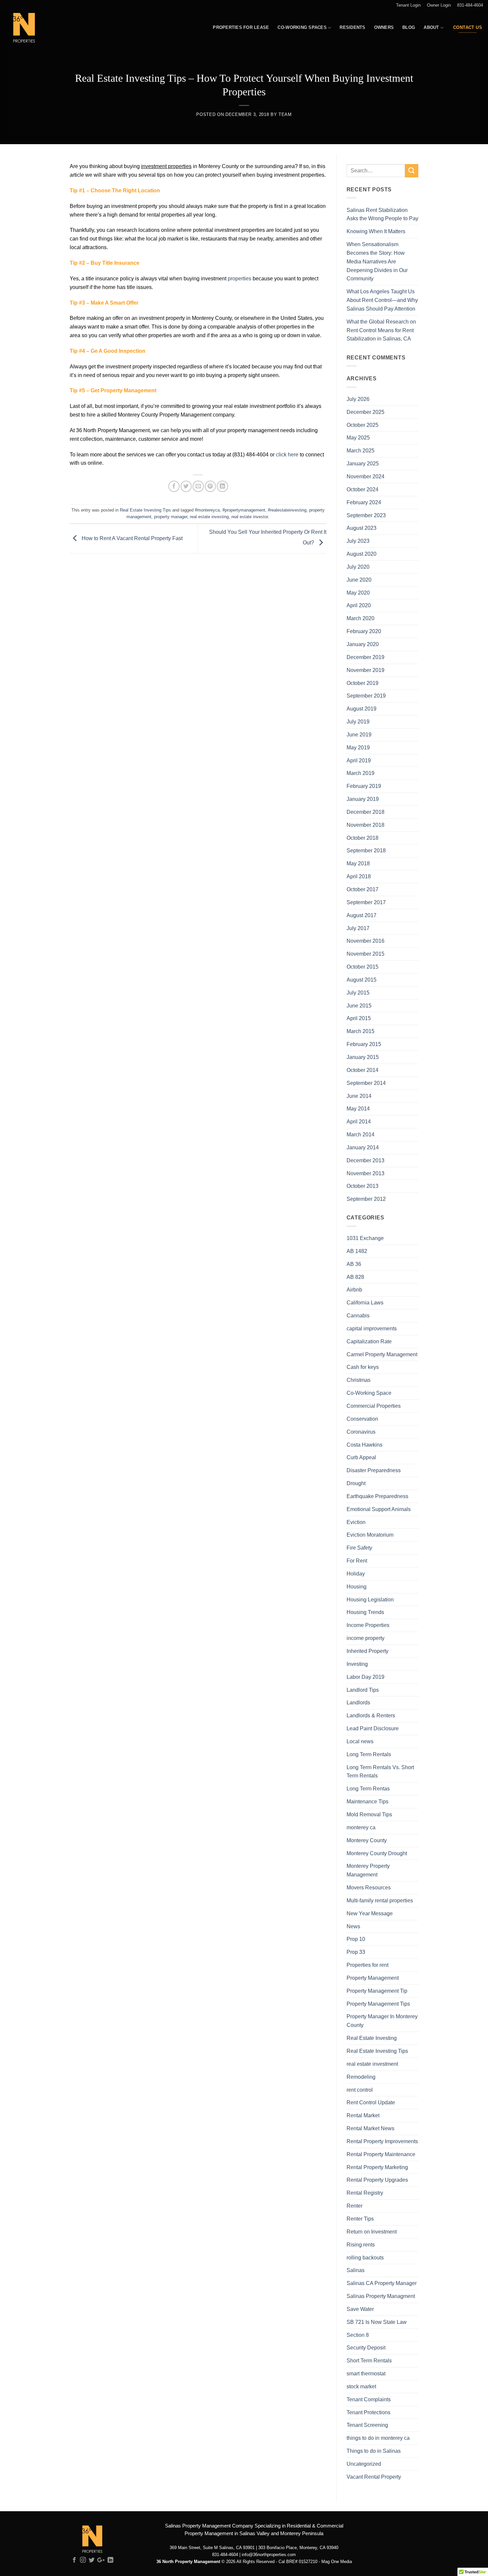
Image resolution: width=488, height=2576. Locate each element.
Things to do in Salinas (374, 2451)
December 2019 (366, 657)
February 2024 (364, 502)
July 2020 (358, 567)
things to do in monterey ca (378, 2438)
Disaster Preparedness (374, 1470)
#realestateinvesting (287, 510)
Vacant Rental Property (374, 2477)
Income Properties (368, 1625)
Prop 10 (356, 1939)
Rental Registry (365, 2193)
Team (285, 114)
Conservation (362, 1419)
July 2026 (358, 399)
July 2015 (358, 993)
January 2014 (363, 1147)
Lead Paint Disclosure (373, 1728)
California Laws (365, 1302)
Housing (357, 1586)
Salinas (356, 2270)
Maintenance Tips (367, 1801)
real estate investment (372, 2064)
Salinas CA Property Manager (382, 2283)
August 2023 (362, 528)
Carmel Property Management (382, 1354)
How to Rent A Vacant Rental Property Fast (131, 538)
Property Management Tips (378, 2004)
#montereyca (207, 510)
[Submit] (412, 171)
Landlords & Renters (371, 1715)
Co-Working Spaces (302, 27)
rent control (360, 2090)
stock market (361, 2386)
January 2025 (363, 463)
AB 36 (354, 1264)
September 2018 (366, 850)
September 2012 (366, 1199)
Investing (357, 1664)
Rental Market (363, 2115)
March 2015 (361, 1031)
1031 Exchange (365, 1238)
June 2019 (359, 734)
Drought (356, 1483)
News (353, 1926)
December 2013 (366, 1160)
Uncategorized (364, 2464)
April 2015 (359, 1018)
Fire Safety (359, 1548)
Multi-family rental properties (380, 1900)
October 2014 (363, 1070)
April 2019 (359, 760)
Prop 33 (356, 1952)
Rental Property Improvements (382, 2141)
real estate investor (250, 517)
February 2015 (364, 1044)
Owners (384, 27)
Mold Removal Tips (369, 1814)
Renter (355, 2206)
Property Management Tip (377, 1991)
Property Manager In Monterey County (382, 2021)
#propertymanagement (244, 510)
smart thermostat (366, 2373)
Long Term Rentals (369, 1754)
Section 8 (358, 2335)
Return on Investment (372, 2232)
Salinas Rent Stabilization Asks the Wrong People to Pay (382, 214)
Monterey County (367, 1840)
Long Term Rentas (368, 1788)
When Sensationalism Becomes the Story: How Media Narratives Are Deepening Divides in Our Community (377, 261)
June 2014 (359, 1096)
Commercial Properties (374, 1406)
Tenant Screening (367, 2425)
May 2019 (358, 747)
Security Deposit (366, 2347)
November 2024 (366, 476)
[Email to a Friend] (198, 486)
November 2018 (366, 825)
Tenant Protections (368, 2412)
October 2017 (363, 889)
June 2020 (359, 580)
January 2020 (363, 644)
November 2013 (366, 1173)
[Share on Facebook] (174, 486)
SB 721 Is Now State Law (377, 2322)
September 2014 (366, 1083)
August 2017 (362, 915)
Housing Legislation (370, 1599)
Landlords (358, 1702)
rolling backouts (365, 2257)
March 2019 (361, 773)
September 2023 (366, 515)
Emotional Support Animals (379, 1509)
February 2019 (364, 786)
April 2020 (359, 605)
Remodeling (361, 2077)
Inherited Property (367, 1651)
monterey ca (361, 1827)
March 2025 (361, 450)
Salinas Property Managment (381, 2296)
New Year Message (370, 1913)
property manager (171, 517)
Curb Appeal (361, 1457)
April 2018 (359, 876)
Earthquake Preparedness (377, 1496)
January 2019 (363, 799)
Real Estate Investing (372, 2038)
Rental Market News (370, 2128)
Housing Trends (365, 1612)
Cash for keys (363, 1367)
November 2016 (366, 941)
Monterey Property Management (368, 1870)
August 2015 (362, 980)
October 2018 (363, 838)
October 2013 (363, 1186)
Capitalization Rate (369, 1341)
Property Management (373, 1978)
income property (366, 1638)
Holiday (356, 1574)
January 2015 (363, 1057)
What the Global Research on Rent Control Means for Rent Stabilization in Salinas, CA (381, 330)
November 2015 (366, 954)
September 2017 (366, 902)
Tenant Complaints (369, 2399)
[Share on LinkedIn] (222, 486)
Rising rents (361, 2244)
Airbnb (354, 1289)
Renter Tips (360, 2219)
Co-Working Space (369, 1393)
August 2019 (362, 709)
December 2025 (366, 412)
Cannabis (358, 1315)
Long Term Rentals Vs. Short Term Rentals (380, 1771)
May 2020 (358, 593)
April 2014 (359, 1121)
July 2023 (358, 541)
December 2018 (366, 812)
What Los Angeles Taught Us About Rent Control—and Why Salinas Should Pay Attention (382, 300)
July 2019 (358, 721)
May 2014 (358, 1108)
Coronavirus (361, 1432)
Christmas (359, 1380)
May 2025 (358, 437)
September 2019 (366, 696)
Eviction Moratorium (370, 1535)
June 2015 (359, 1005)
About (431, 27)
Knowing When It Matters (376, 231)
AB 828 (355, 1277)
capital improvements (372, 1328)
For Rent (357, 1561)
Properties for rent (367, 1965)
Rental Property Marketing (377, 2167)
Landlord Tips (363, 1690)
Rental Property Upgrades (377, 2180)
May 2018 (358, 863)
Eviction (356, 1522)
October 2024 (363, 489)
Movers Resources (369, 1887)
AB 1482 (357, 1251)
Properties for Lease (241, 27)
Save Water (360, 2309)
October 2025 (363, 425)
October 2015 (363, 967)
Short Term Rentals (369, 2360)
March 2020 (361, 618)
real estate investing (209, 517)
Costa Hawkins (365, 1445)
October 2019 (363, 683)
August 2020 (362, 554)
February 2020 (364, 631)
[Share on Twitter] (186, 486)
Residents (352, 27)
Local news (360, 1741)
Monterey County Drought (377, 1853)
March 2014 (361, 1134)
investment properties (166, 166)
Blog (409, 27)
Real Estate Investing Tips (145, 510)
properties (240, 278)
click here (287, 454)
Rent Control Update (371, 2102)
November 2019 (366, 670)
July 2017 (358, 928)
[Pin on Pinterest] (210, 486)
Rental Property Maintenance (381, 2154)
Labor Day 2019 (366, 1677)
